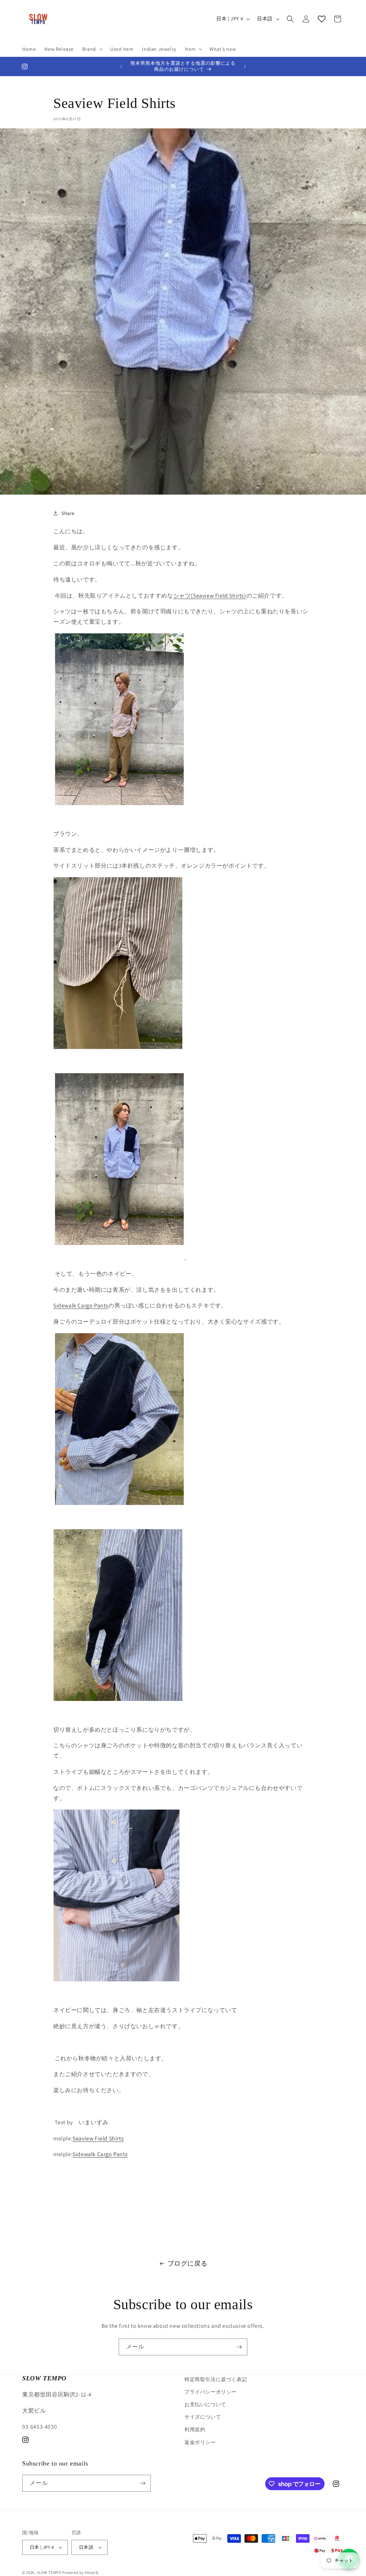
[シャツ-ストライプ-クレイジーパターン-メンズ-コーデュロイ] (119, 818)
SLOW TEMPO (49, 2572)
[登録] (239, 2347)
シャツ (182, 596)
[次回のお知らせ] (245, 67)
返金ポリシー (200, 2442)
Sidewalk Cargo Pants (100, 2154)
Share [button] (68, 513)
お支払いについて (205, 2404)
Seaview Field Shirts (219, 596)
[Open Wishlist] (322, 19)
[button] (92, 49)
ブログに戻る (188, 2263)
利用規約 (195, 2429)
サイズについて (203, 2417)
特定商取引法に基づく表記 (216, 2379)
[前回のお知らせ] (121, 67)
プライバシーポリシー (211, 2392)
